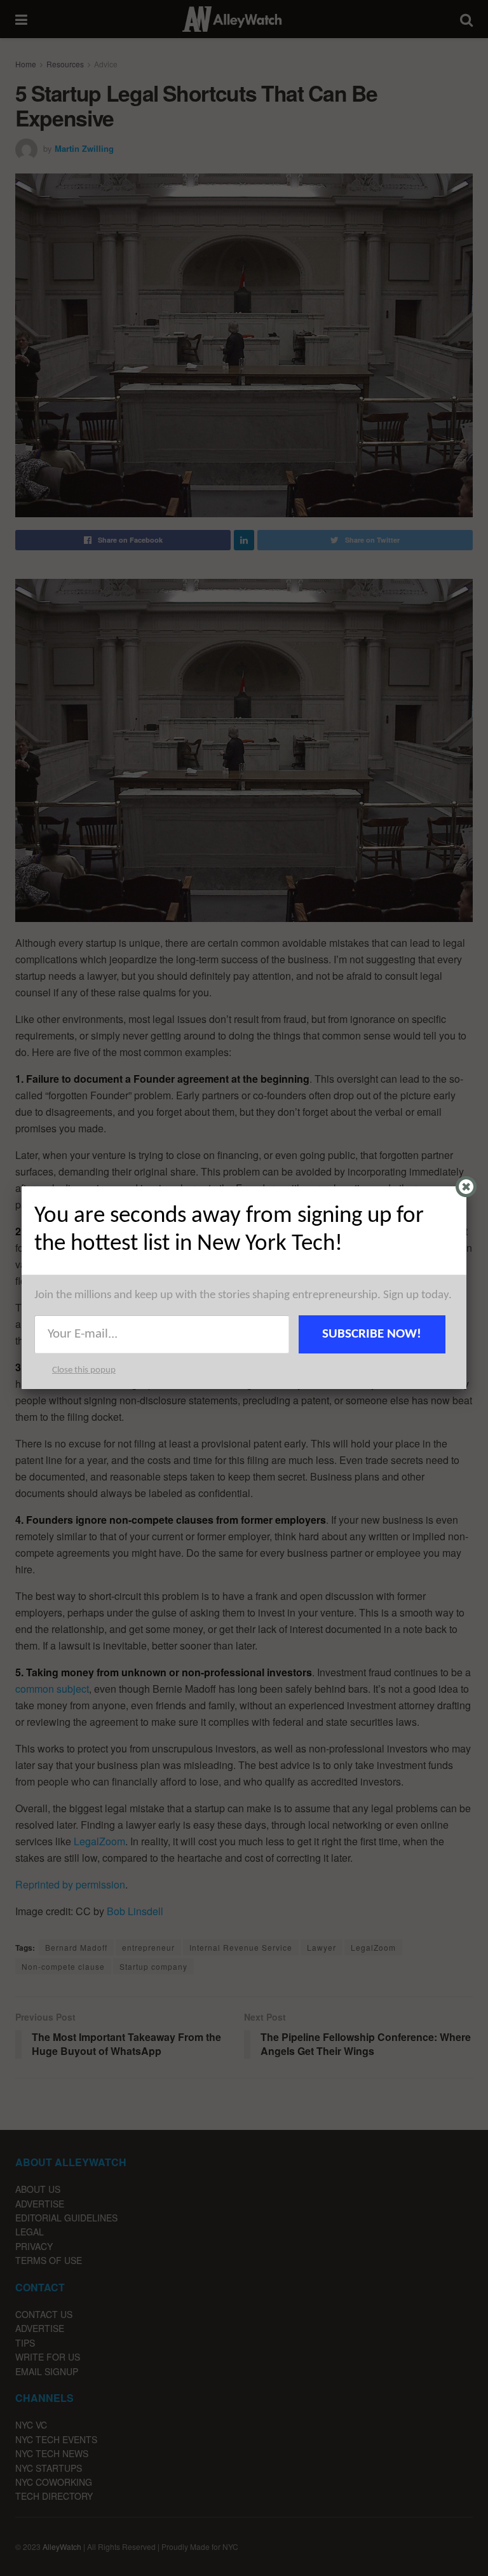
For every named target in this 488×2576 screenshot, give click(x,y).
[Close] (466, 1187)
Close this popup (84, 1370)
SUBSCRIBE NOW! (372, 1334)
